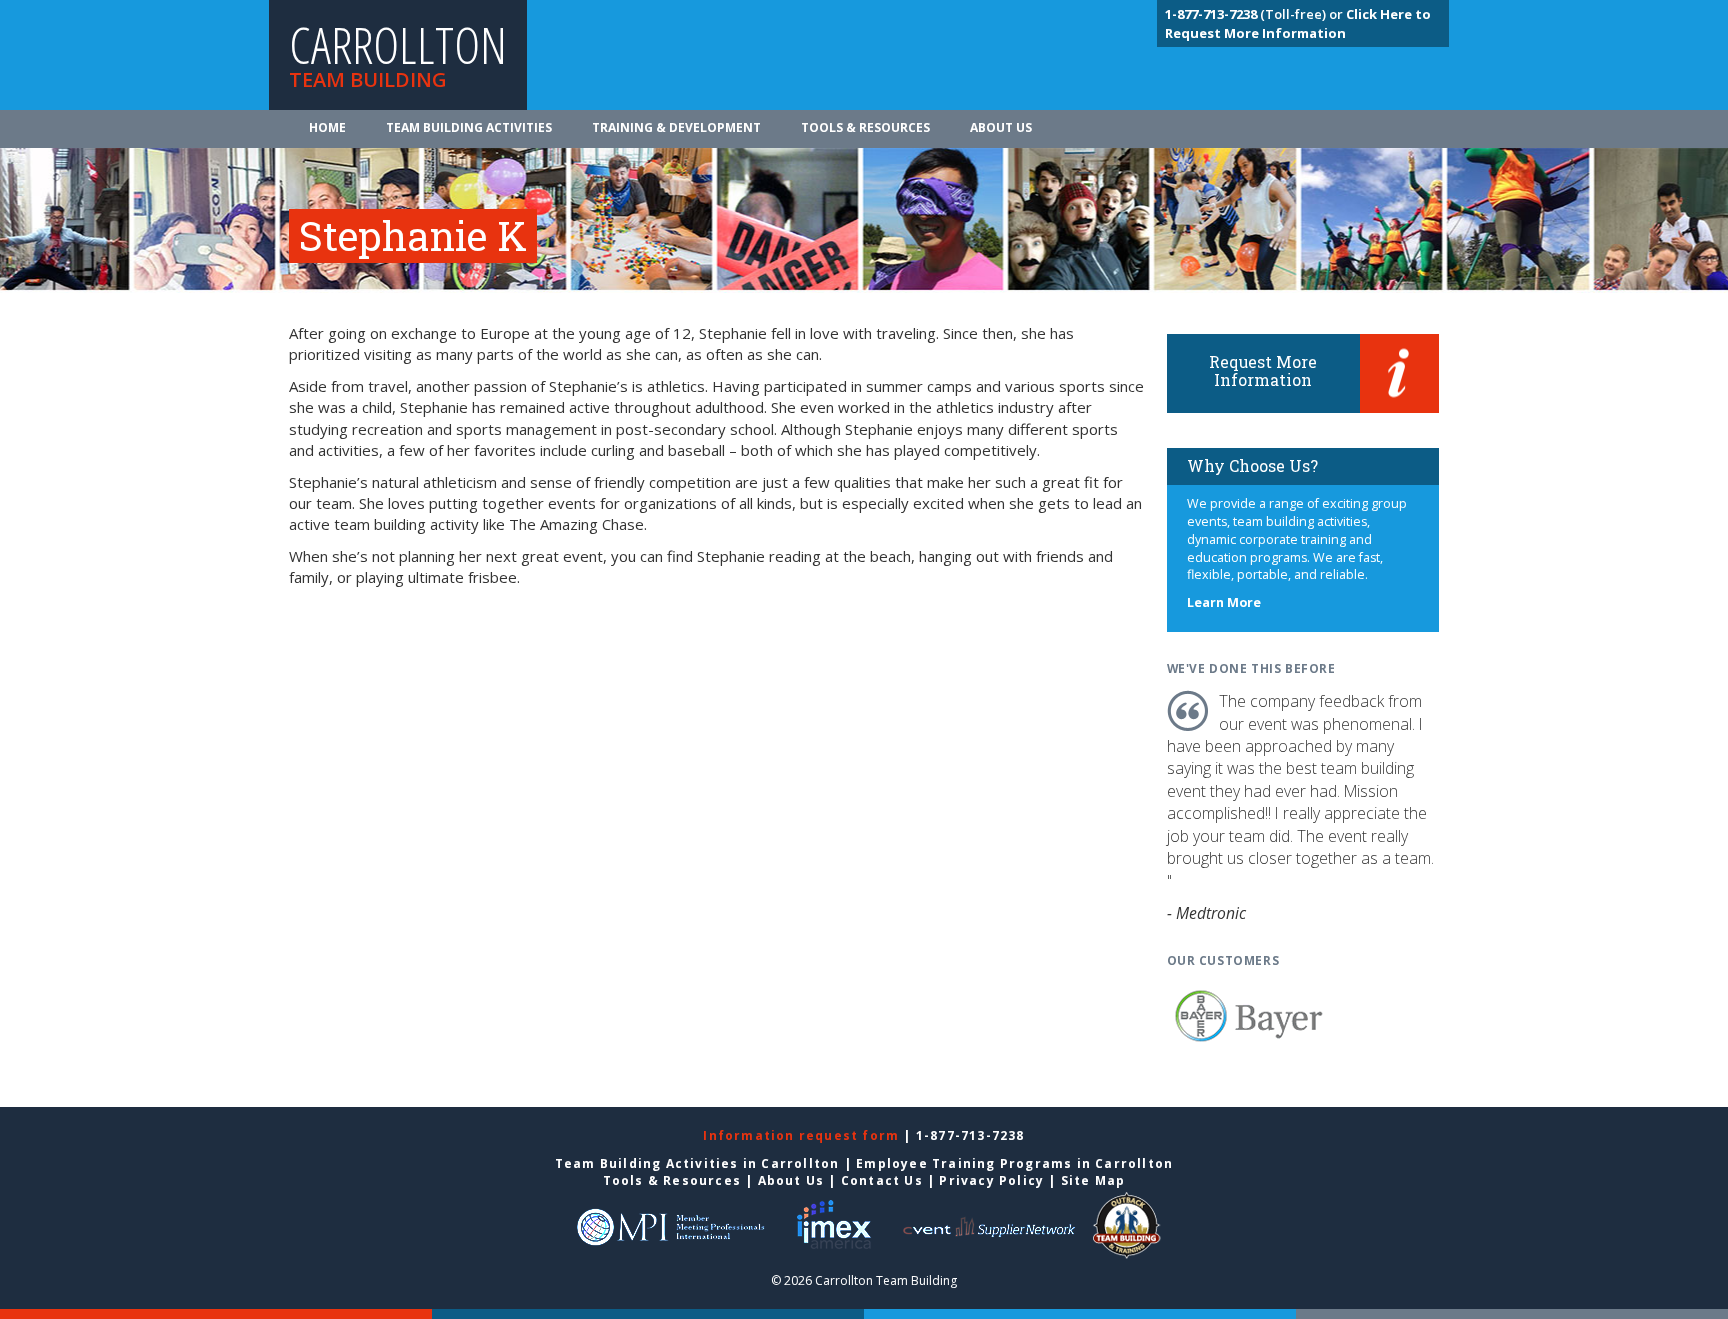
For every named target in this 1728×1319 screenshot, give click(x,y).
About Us (1001, 127)
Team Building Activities (469, 127)
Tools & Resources (865, 127)
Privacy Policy (991, 1180)
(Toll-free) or (1255, 14)
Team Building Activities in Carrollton (697, 1163)
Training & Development (676, 127)
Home (327, 127)
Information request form (803, 1135)
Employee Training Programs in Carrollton (1014, 1163)
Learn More (1224, 602)
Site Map (1093, 1180)
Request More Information (1263, 370)
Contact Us (882, 1180)
